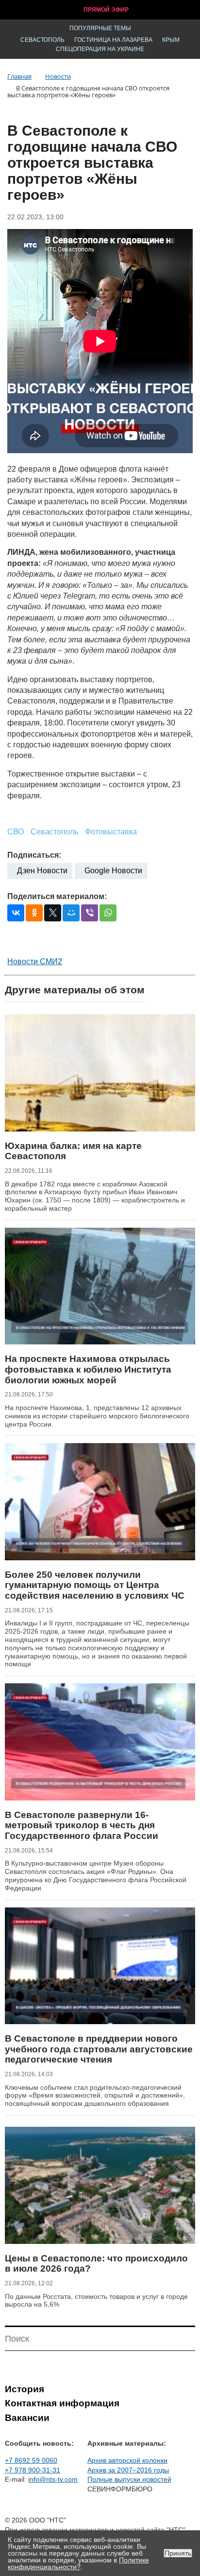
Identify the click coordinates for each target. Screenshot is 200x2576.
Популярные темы (100, 28)
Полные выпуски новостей (129, 2479)
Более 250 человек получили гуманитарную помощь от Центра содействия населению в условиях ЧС (95, 1585)
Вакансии (27, 2418)
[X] (53, 913)
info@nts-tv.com (53, 2479)
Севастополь (42, 40)
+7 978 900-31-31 (33, 2470)
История (25, 2389)
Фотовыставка (111, 832)
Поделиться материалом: (57, 896)
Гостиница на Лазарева (113, 40)
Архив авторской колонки (127, 2460)
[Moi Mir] (71, 913)
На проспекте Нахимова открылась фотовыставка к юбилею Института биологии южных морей (88, 1369)
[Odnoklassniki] (34, 913)
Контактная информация (62, 2403)
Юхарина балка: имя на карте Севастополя (73, 1151)
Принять (178, 2553)
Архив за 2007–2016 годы (128, 2470)
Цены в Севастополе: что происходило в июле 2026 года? (96, 2264)
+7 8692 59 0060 (31, 2460)
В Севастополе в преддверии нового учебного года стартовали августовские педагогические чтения (99, 2049)
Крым (171, 40)
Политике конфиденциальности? (78, 2563)
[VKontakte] (16, 913)
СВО (16, 832)
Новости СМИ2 (35, 962)
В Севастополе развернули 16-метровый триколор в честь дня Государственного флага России (82, 1825)
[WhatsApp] (108, 913)
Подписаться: (34, 855)
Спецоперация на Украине (100, 49)
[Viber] (90, 913)
